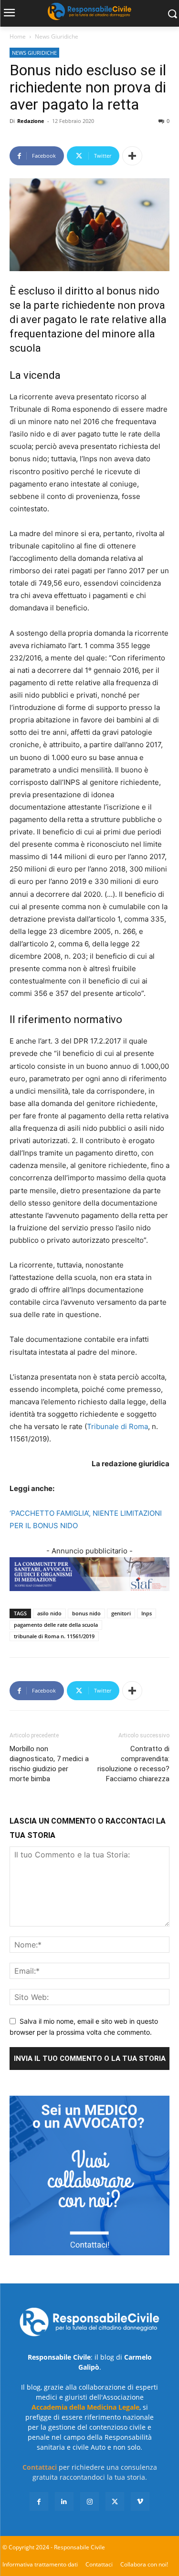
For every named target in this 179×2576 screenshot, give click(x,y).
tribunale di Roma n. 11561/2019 (54, 1636)
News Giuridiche (57, 36)
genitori (121, 1613)
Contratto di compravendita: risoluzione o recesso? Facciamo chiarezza (133, 1764)
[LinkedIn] (64, 2501)
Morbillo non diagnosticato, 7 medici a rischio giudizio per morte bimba (49, 1764)
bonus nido (86, 1613)
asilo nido (49, 1613)
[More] (132, 156)
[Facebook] (39, 2501)
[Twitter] (115, 2501)
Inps (147, 1613)
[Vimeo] (140, 2501)
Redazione (31, 121)
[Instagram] (89, 2501)
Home (18, 36)
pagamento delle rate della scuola (56, 1625)
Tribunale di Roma (117, 1426)
